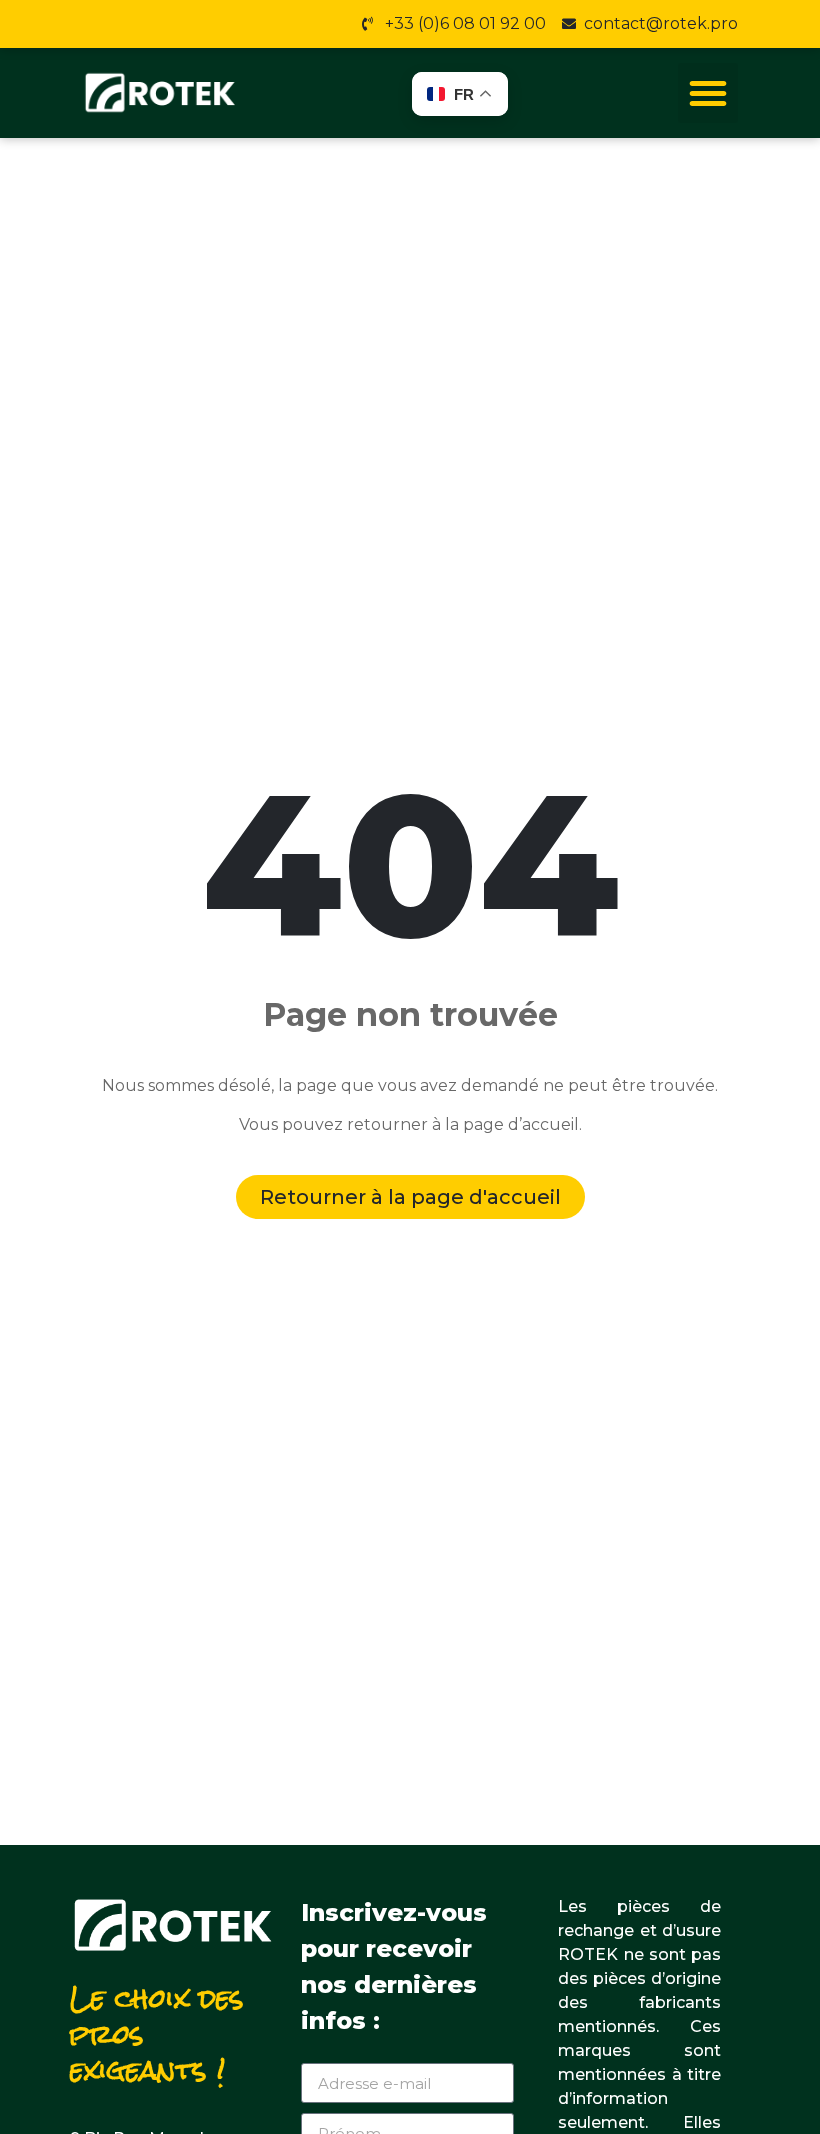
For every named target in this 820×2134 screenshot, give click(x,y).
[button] (708, 93)
